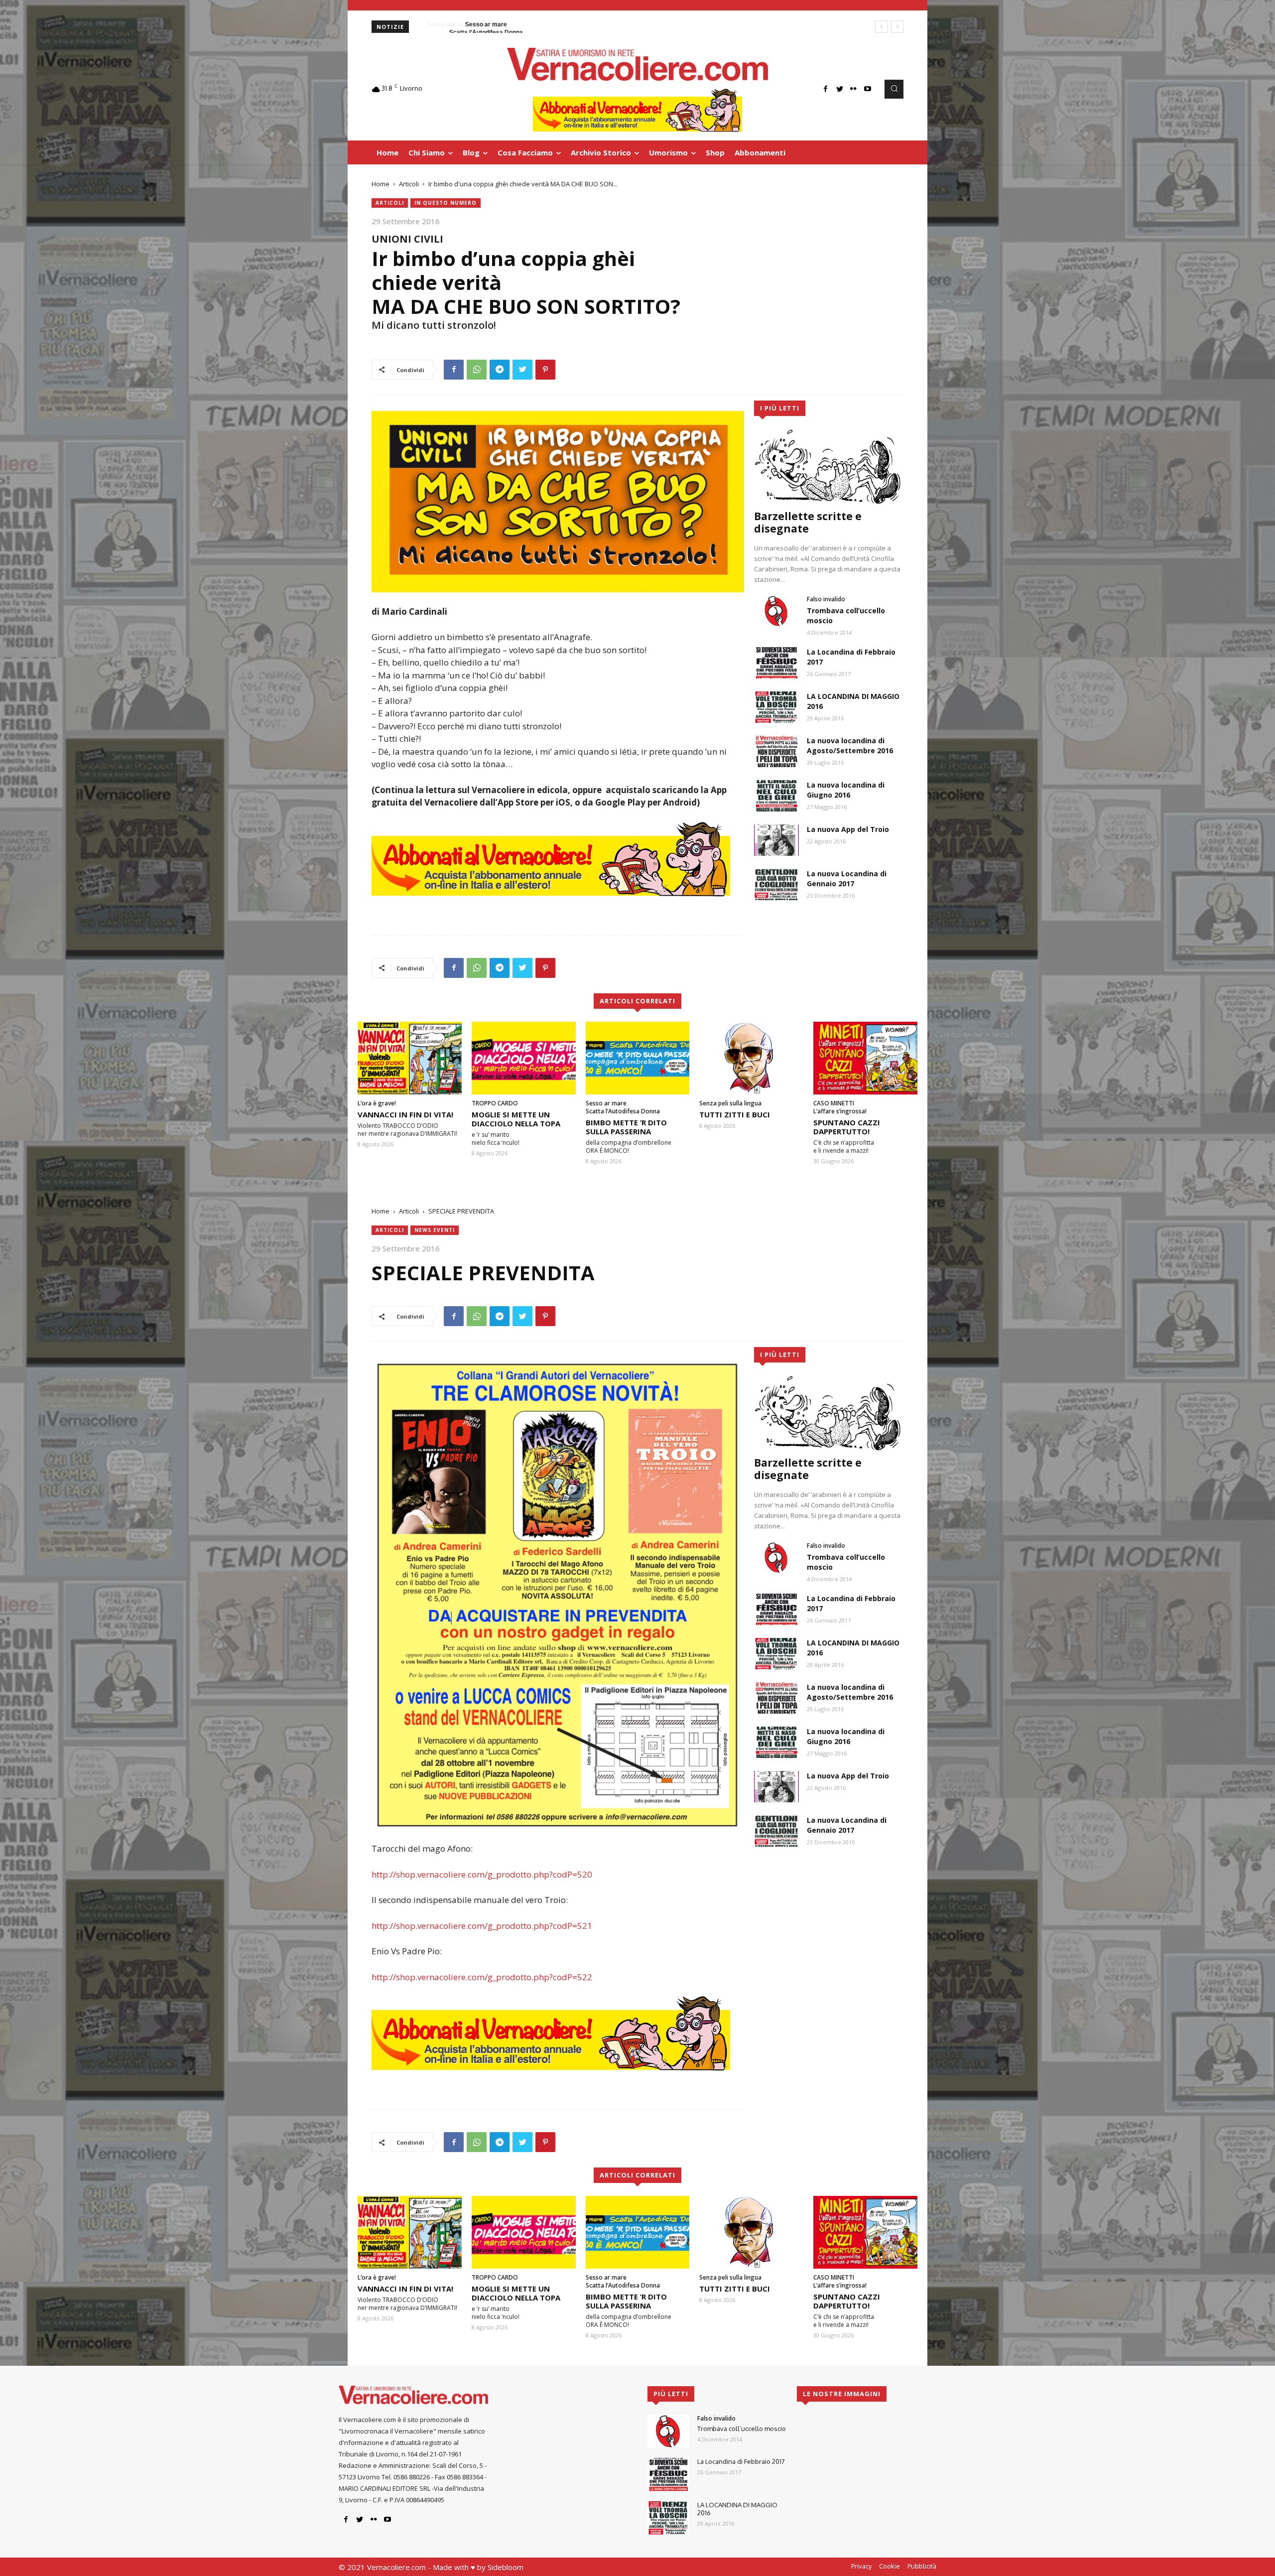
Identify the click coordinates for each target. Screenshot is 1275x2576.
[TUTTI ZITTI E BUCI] (751, 1058)
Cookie (890, 2566)
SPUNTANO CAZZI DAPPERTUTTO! (847, 1127)
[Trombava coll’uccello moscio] (776, 611)
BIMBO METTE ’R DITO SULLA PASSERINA (626, 1127)
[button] (894, 89)
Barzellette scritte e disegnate (808, 522)
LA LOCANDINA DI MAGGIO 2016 (737, 2509)
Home (381, 184)
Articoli (409, 184)
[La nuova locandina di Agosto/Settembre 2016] (776, 751)
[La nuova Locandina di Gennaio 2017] (776, 884)
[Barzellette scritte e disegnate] (829, 466)
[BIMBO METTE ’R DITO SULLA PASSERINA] (638, 1058)
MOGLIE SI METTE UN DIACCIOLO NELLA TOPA (516, 1119)
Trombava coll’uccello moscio (742, 2429)
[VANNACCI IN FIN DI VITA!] (410, 1058)
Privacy (861, 2566)
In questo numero (446, 203)
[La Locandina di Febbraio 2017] (776, 663)
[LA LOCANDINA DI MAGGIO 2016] (776, 707)
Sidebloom (506, 2567)
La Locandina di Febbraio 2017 (741, 2461)
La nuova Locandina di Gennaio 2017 (847, 879)
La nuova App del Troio (848, 829)
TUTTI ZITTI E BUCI (735, 1114)
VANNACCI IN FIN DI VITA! (405, 1114)
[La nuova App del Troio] (776, 840)
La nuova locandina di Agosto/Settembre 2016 (850, 746)
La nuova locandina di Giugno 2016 (846, 790)
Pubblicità (922, 2566)
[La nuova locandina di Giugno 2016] (776, 796)
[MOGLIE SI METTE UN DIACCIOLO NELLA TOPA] (524, 1058)
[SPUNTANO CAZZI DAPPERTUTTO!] (865, 1058)
